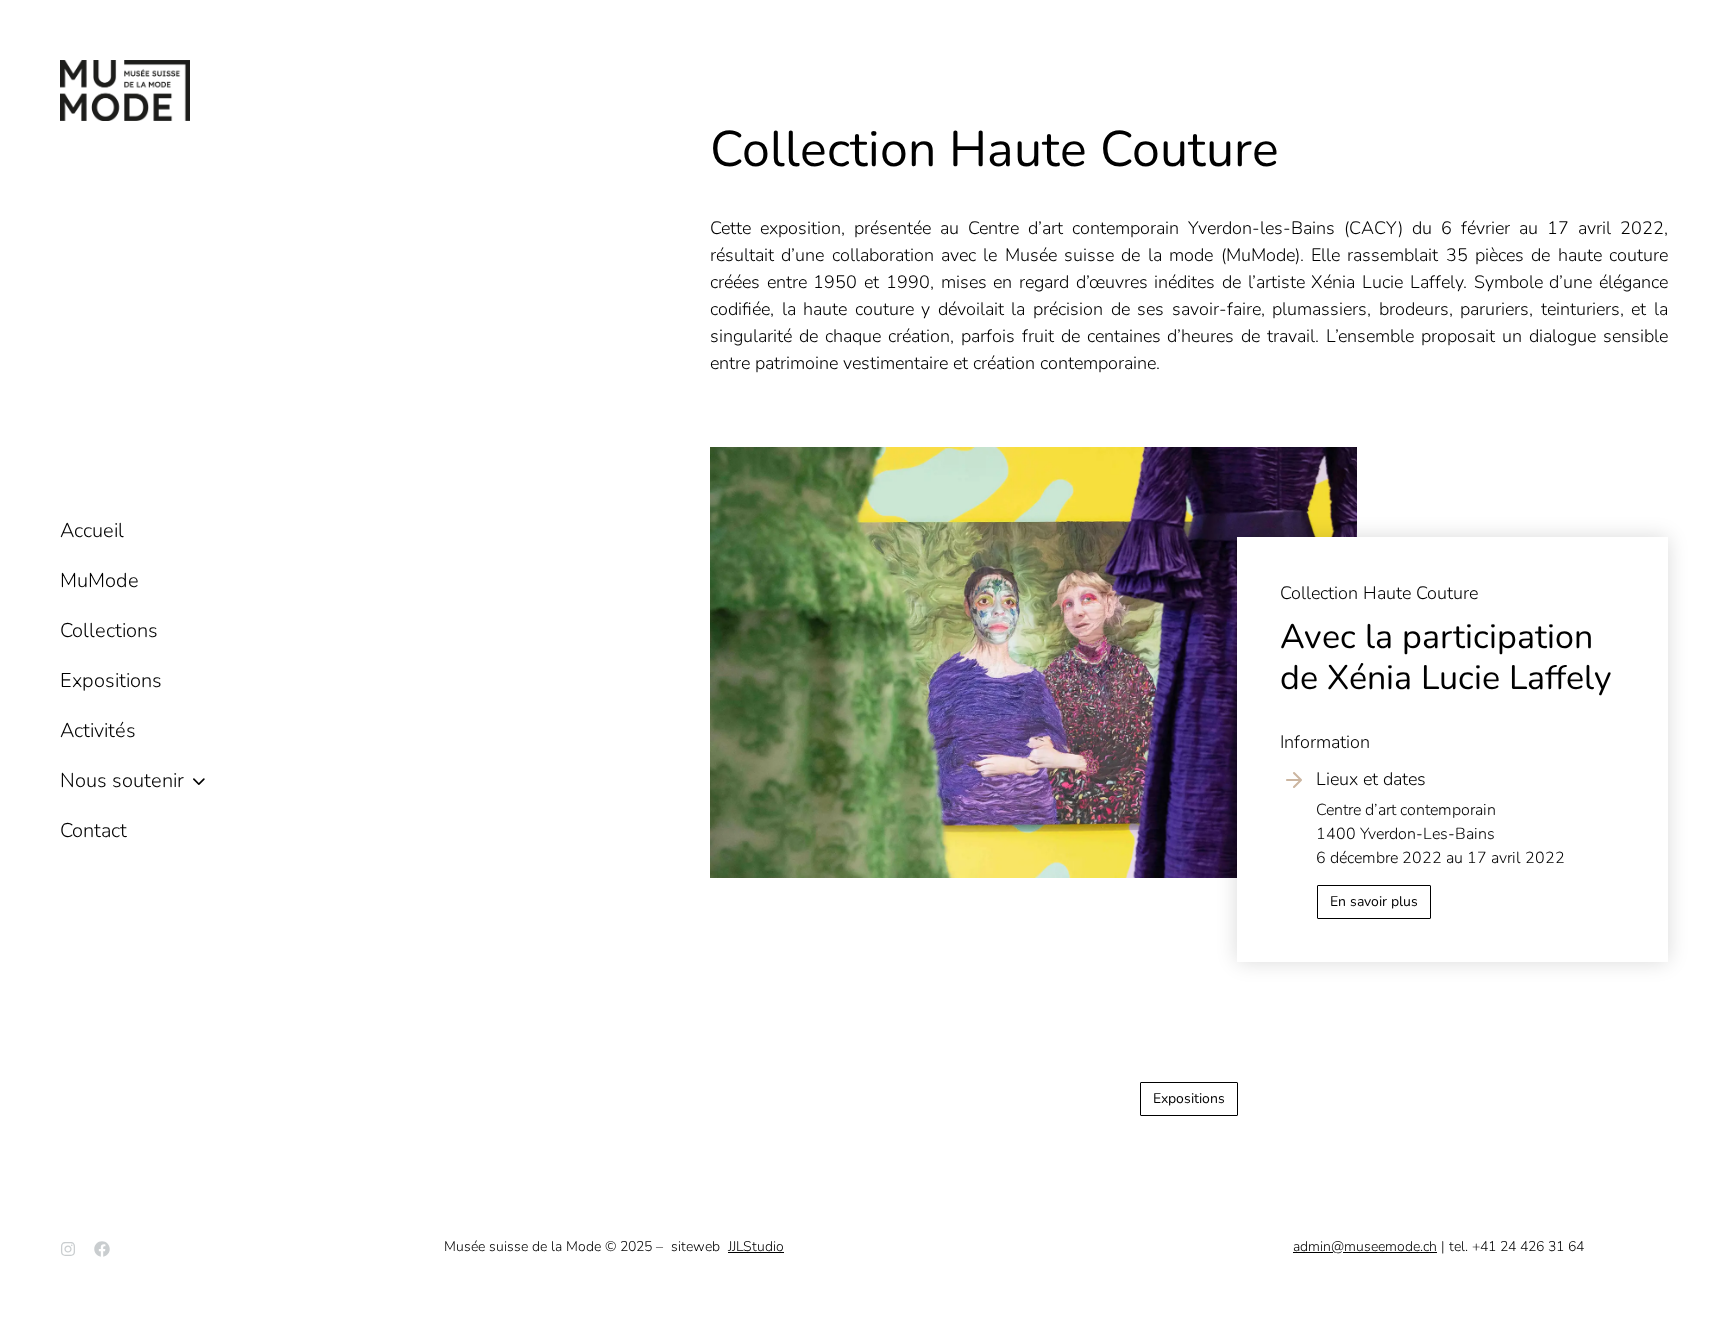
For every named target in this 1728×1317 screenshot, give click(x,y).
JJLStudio (756, 1246)
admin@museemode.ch (1365, 1246)
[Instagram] (68, 1249)
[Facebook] (102, 1249)
